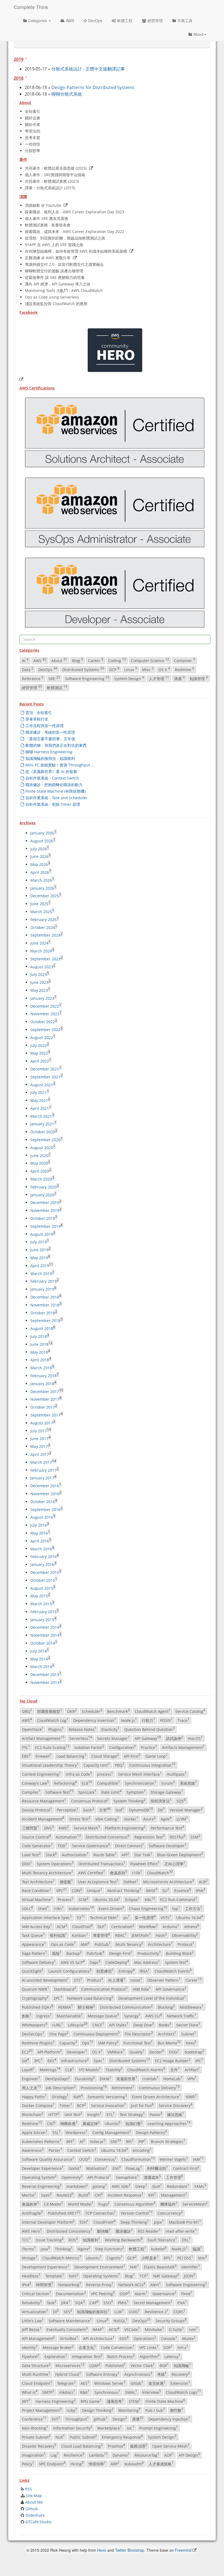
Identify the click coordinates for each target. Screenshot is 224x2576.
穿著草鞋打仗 (37, 719)
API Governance (171, 1989)
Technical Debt (104, 1917)
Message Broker (58, 2347)
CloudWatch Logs (183, 2392)
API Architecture (99, 2338)
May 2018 (39, 1352)
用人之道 (31, 2087)
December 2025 (45, 896)
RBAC (121, 1935)
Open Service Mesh (171, 2446)
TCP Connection (101, 2213)
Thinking (64, 2249)
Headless (31, 2276)
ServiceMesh (195, 2204)
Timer (66, 2105)
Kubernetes (81, 1908)
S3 (81, 1917)
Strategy (60, 2096)
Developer (77, 2052)
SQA (80, 2302)
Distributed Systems (83, 669)
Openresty (72, 2177)
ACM (62, 1926)
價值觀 (66, 1881)
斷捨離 (104, 2231)
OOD (85, 2159)
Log (55, 2455)
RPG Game (91, 2401)
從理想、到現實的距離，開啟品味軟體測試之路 (65, 238)
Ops (88, 2043)
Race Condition (37, 1890)
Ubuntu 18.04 (114, 2150)
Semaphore (127, 2177)
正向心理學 (175, 1863)
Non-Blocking (35, 2428)
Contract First (186, 2168)
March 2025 (41, 912)
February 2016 (43, 1556)
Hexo (102, 2550)
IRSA (145, 1971)
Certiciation (123, 1926)
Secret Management (153, 2302)
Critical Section (36, 2293)
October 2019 (43, 1218)
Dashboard (65, 1989)
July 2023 (39, 974)
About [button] (198, 34)
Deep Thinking (135, 2222)
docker (131, 1819)
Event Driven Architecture (156, 2096)
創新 (27, 2016)
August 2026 (42, 841)
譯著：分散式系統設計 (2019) (50, 188)
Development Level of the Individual (152, 1998)
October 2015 (43, 1580)
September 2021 (45, 1077)
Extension (180, 2383)
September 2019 (45, 1226)
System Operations (55, 1863)
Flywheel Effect (145, 1863)
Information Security (73, 2428)
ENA (182, 2302)
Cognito (114, 2258)
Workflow (148, 1926)
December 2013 (45, 1674)
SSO (108, 2302)
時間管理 (45, 2285)
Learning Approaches (169, 2123)
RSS (29, 2489)
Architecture (160, 1944)
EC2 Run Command (179, 1899)
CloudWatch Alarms (146, 2069)
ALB (203, 1881)
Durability (85, 2078)
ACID (114, 2329)
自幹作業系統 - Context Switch (52, 778)
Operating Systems (102, 2276)
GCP (114, 669)
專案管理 (101, 1935)
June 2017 (39, 1439)
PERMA (66, 2007)
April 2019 (40, 1266)
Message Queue (103, 2016)
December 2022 (45, 1006)
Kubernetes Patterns (42, 2141)
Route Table (105, 1854)
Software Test (59, 1792)
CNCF (98, 2025)
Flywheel (31, 2356)
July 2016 (39, 1525)
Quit (157, 2186)
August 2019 (42, 1234)
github (101, 2419)
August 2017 (42, 1423)
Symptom (136, 1792)
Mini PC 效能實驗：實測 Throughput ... (60, 765)
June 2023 (39, 982)
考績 (162, 2374)
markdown (77, 2186)
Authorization (75, 1854)
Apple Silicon (35, 2132)
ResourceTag (147, 2455)
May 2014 (39, 1659)
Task (51, 2302)
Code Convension (118, 2347)
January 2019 (42, 1289)
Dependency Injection (169, 2419)
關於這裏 (33, 118)
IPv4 (26, 2285)
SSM (195, 1837)
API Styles (119, 2025)
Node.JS (180, 2249)
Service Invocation (108, 2105)
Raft (78, 2096)
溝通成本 (152, 2177)
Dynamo (121, 2455)
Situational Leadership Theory (50, 1765)
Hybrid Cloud (68, 2374)
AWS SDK (121, 2186)
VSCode (132, 2329)
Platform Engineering (125, 1828)
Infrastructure (75, 2061)
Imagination (34, 2455)
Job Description (61, 2087)
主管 (105, 1810)
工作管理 (174, 2177)
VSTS (166, 1917)
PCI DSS (185, 2258)
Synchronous (107, 2392)
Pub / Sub (155, 2410)
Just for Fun (142, 2105)
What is (30, 2392)
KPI (152, 2195)
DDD (27, 1863)
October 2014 (43, 1643)
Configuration (122, 1747)
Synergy (132, 2016)
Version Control (137, 2213)
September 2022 (45, 1030)
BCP (82, 2105)
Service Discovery (176, 2105)
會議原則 (118, 1872)
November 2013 (45, 1682)
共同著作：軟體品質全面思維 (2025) (56, 168)
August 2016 (42, 1517)
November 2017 (45, 1399)
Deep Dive (144, 2025)
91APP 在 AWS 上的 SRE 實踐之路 (54, 245)
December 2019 (45, 1203)
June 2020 (39, 1155)
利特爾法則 (157, 2168)
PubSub (103, 1944)
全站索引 (33, 111)
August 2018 (42, 1328)
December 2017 (45, 1391)
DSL (186, 2240)
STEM (135, 2401)
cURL (58, 2025)
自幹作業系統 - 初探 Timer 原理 (53, 804)
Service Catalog (190, 1711)
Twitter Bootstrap (130, 2550)
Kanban (80, 1935)
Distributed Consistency (70, 2231)
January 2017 (42, 1478)
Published (116, 2365)
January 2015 (42, 1619)
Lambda (98, 2455)
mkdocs (67, 2392)
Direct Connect (129, 1846)
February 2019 (43, 1281)
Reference (33, 678)
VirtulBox (69, 2338)
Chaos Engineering (148, 1908)
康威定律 (91, 2123)
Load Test (31, 1854)
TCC (26, 2240)
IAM (198, 2159)
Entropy (127, 1971)
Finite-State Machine (165, 2401)
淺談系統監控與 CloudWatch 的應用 (56, 304)
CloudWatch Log (53, 1720)
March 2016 (41, 1549)
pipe (159, 2222)
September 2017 (45, 1415)
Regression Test (150, 1837)
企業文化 (87, 2347)
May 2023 (39, 990)
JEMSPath (141, 1935)
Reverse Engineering (42, 2186)
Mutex (189, 2338)
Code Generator (37, 1846)
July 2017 (39, 1431)
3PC (38, 2061)
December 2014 (45, 1627)
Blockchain (33, 2114)
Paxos (156, 2114)
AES (85, 2383)
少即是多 (150, 2258)
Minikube (154, 2329)
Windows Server (110, 2383)
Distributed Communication (126, 2007)
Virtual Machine (37, 1899)
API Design (189, 2455)
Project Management (42, 2410)
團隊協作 (169, 2204)
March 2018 (41, 1368)
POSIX (166, 1720)
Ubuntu (113, 2123)
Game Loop (157, 1756)
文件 (175, 2069)
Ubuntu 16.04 (190, 1917)
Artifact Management (43, 1738)
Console (169, 2338)
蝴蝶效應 (69, 2123)
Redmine (185, 669)
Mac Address (147, 1962)
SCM (83, 1899)
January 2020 (42, 1195)
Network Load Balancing (90, 1998)
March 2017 (41, 1462)
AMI (85, 1944)
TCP (144, 2276)
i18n (59, 1908)
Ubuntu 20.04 (107, 1899)
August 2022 (42, 1038)
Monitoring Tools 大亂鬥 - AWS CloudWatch (64, 290)
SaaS (46, 2195)
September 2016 (45, 1509)
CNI (51, 2123)
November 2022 (45, 1014)
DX (161, 1810)
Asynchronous (138, 2374)
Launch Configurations (70, 1971)
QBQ (27, 1711)
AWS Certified (92, 1872)
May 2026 (39, 864)
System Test (176, 1962)
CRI (99, 2195)
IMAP (98, 2329)
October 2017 (43, 1407)
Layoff (28, 2069)
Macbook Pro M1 (185, 2222)
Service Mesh (87, 1828)
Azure (149, 1819)
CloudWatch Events (173, 1971)
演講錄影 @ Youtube (43, 205)
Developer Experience (43, 2168)
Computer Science (150, 660)
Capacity (68, 2043)
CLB (70, 2069)
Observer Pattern (164, 1980)
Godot (75, 2168)
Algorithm (150, 2356)
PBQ (120, 1765)
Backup (74, 1953)
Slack (51, 1854)
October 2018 (43, 1313)
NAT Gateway (166, 2276)
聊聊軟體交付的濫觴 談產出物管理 (54, 271)
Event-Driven (111, 1908)
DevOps (95, 20)
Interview (151, 2392)
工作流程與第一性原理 (45, 726)
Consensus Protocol (90, 1801)
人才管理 (159, 678)
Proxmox (116, 2446)
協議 (197, 2249)
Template (55, 2276)
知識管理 (199, 678)
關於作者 (33, 124)
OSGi (174, 2052)
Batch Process (121, 2356)
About (59, 660)
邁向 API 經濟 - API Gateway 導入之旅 (58, 284)
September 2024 (45, 935)
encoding (142, 2150)
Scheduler (92, 1711)
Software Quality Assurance (48, 2159)
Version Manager (186, 1810)
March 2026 (41, 880)
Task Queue (33, 1935)
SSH (84, 2222)
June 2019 (39, 1250)
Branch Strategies (168, 2141)
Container (185, 660)
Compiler (31, 1792)
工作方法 (194, 1908)
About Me (34, 2502)
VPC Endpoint (52, 2464)
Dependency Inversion (95, 1720)
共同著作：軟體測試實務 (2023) (52, 181)
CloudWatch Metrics (62, 2258)
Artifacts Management (183, 1747)
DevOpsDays (58, 2078)
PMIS (123, 2302)
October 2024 (43, 927)
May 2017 (39, 1446)
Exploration (56, 2356)
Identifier (191, 2267)
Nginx (84, 2249)
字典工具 (185, 20)
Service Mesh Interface (140, 1774)
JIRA (66, 2302)
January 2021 (42, 1124)
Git (25, 2061)
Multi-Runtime (36, 2374)
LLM (119, 2311)
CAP (94, 2302)
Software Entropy (103, 2374)
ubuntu (94, 2258)
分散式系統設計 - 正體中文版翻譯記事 (88, 69)
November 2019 (45, 1210)
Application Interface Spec (47, 1917)
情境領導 (97, 2464)
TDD (62, 1846)
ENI (117, 2168)
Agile (166, 1819)
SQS (181, 1801)
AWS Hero (32, 2231)
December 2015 (45, 1572)
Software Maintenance (70, 2320)
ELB (87, 1783)
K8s (150, 1899)
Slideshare (35, 2515)
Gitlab (137, 2383)
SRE (54, 678)
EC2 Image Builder (173, 2061)
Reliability (32, 2302)
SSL (57, 2132)
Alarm (141, 2293)
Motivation (97, 2168)
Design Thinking (98, 2410)
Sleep (141, 2186)
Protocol (186, 1944)
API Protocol (99, 2177)
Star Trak (143, 1854)
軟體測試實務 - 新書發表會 (48, 225)
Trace (183, 1720)
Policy (28, 2464)
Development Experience (46, 2267)
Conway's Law (35, 1783)
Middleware (192, 2007)
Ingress (44, 2016)
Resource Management (44, 1801)
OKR (72, 1711)
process (105, 1774)
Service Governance (91, 1846)
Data (28, 669)
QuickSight (33, 1971)
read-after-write (181, 2231)
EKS (52, 2061)
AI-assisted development (45, 1980)
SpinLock (87, 1792)
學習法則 (33, 131)
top (176, 1908)
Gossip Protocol (37, 1810)
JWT (26, 2401)
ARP (115, 2464)
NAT (135, 2267)
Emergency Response (122, 2437)
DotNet (131, 1881)
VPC (62, 1890)
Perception (68, 1810)
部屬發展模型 (50, 1711)
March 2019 (41, 1273)
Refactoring (65, 1783)
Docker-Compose (38, 2105)
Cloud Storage (105, 1756)
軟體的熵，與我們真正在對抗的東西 (56, 745)
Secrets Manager (113, 1738)
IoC (131, 2428)
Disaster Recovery (39, 2446)
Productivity (149, 1953)
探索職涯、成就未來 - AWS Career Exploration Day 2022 (74, 231)
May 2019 (39, 1258)
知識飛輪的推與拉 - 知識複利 (50, 758)
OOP (125, 2293)
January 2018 (42, 1384)
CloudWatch (160, 1872)
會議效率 (30, 2204)
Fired (187, 2293)
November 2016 (45, 1494)
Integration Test (87, 2356)
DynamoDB (141, 1810)
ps (127, 1917)
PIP (142, 2141)
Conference (34, 2419)
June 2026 (39, 856)
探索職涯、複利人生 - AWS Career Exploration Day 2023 (74, 212)
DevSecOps (33, 2034)
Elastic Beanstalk (160, 2267)
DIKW (106, 2078)
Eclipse (132, 1899)
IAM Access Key (37, 1926)
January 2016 (42, 1564)
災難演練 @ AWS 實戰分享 (48, 258)
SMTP (48, 2392)
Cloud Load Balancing (82, 2446)
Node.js (129, 1720)
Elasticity (110, 1729)
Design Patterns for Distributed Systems (93, 87)
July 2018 (39, 1336)
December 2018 (45, 1297)
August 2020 (42, 1148)
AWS (70, 20)
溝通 (179, 678)
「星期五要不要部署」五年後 (50, 739)
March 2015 (41, 1604)
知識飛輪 (182, 2365)
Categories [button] (38, 20)
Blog (78, 660)
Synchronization (141, 1783)
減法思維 (176, 2114)
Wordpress (76, 2132)
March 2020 (41, 1179)
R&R (85, 2392)
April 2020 (40, 1171)
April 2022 (40, 1061)
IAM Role (142, 1989)
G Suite (176, 2329)
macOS (195, 1738)
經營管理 (155, 20)
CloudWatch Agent (153, 1711)
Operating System (39, 2177)
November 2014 (45, 1635)
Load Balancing (71, 1756)
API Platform (50, 2052)
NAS (74, 2276)
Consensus (106, 2159)
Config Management (112, 2132)
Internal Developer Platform (48, 2222)
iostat (136, 1980)
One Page (59, 2034)
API (125, 1854)
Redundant (178, 2186)
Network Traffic (182, 2016)
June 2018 (39, 1344)
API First (132, 1756)
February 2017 (43, 1470)
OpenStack (33, 1729)
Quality (137, 2052)
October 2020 (43, 1132)
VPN (192, 2078)
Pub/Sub (95, 1953)
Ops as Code (63, 1944)
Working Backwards (124, 2240)
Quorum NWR (36, 1989)
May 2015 (39, 1596)
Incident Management (43, 1819)
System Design (129, 678)
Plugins (56, 1729)
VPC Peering (103, 2293)
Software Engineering (87, 678)
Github (32, 2509)
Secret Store (188, 2025)
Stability (114, 2069)
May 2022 (39, 1053)
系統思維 (188, 1783)
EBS (26, 1756)
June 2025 (39, 904)
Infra (183, 2347)
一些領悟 (33, 144)
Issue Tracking (50, 2240)
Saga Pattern (34, 1953)
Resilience (74, 2455)
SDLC (27, 1908)
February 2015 (43, 1612)
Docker (157, 2052)
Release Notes (82, 1729)
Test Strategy (132, 2114)
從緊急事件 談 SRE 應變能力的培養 (55, 277)
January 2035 (42, 833)
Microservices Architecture (169, 1881)
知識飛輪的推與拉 (93, 2311)
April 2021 (40, 1108)
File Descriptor (139, 2034)
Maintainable (70, 2016)
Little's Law (33, 2320)
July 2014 (39, 1651)
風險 (57, 1953)
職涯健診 (124, 2231)
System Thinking (130, 1801)
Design (120, 2419)
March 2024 (41, 951)
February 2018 (43, 1376)
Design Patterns (151, 2132)
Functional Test (138, 2043)
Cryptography (35, 1998)
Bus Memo (169, 2043)
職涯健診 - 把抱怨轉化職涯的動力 (54, 785)
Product (95, 1980)
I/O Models (90, 2069)
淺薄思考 (115, 2401)
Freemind (183, 2550)
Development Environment (100, 2267)
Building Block (180, 1953)
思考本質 (33, 138)
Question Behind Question (150, 1729)
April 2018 (40, 1360)
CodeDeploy (117, 1962)
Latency (172, 2356)
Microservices (70, 2365)
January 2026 (42, 888)
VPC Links (149, 2347)
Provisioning (94, 2087)
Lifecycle (78, 2025)
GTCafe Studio (38, 2522)
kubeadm (134, 2464)
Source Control (36, 1837)
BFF (70, 2141)
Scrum (168, 1783)
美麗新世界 (127, 2078)
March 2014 (41, 1667)
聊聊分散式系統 (67, 94)
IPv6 (201, 1890)
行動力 (148, 1720)
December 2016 (45, 1486)
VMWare (116, 2052)
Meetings (50, 2069)
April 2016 (40, 1541)
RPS (168, 2258)
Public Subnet (83, 2437)
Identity (30, 2347)
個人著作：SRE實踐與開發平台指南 (55, 175)
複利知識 (58, 1935)
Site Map (34, 2496)
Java (45, 2249)
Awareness (33, 2150)
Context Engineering (41, 1774)
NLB (60, 2437)
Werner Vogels (174, 2159)
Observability (185, 1935)
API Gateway (148, 1738)
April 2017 (40, 1454)
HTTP (54, 2114)
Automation (68, 1837)
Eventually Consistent (67, 2329)
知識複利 (91, 2240)
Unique (95, 1890)
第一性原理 (145, 1917)
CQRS (179, 2311)
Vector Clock (143, 2365)
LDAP (95, 2365)
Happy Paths (34, 2096)
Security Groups (171, 2320)
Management (174, 2195)
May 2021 (39, 1100)
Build (84, 2195)
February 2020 (43, 1187)
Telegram (66, 2383)
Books (165, 2025)
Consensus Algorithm (135, 2204)
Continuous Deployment (97, 2034)
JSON (189, 2276)
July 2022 (39, 1045)
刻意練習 (105, 1971)
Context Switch (82, 2150)
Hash (161, 1935)
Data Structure (36, 2365)
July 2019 (39, 1242)
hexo (191, 2043)
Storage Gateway (167, 1792)
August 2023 (42, 967)
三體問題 (30, 1828)
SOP (168, 2347)
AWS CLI (154, 2016)
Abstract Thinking (124, 1890)
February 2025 (43, 920)
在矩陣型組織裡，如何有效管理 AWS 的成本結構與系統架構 (76, 251)
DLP (102, 1926)
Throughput (77, 2419)
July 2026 (39, 849)
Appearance (34, 1944)
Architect (167, 2034)
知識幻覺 (134, 2123)
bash (89, 1810)
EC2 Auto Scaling (52, 1747)
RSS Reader (149, 2231)
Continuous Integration (152, 1765)
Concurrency (170, 2213)
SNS (124, 2338)
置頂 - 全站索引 (39, 712)
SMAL (131, 2392)
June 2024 (39, 943)
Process (66, 1899)
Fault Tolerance (162, 2240)
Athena (192, 1926)
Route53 (65, 2195)
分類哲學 (33, 151)
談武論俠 (174, 1738)
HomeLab (173, 2078)
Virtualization (35, 2311)
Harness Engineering (56, 2401)
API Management (38, 2338)
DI (56, 2311)
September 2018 (45, 1321)
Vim (202, 2258)
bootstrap (194, 2052)
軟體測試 (57, 687)
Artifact (192, 2069)
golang (100, 2186)
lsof (120, 1810)
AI (25, 660)
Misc (148, 669)
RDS (73, 2240)
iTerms (29, 2249)
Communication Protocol (104, 1989)
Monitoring (129, 2410)
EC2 (27, 2052)
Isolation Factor (89, 1747)
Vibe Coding (107, 1819)
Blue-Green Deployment (180, 1854)
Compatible (108, 1783)
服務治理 (139, 2446)
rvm (193, 2329)
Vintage (30, 2258)
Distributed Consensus (108, 1837)
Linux (131, 669)
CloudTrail (82, 1926)
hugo (104, 2204)
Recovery (181, 2374)
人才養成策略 (161, 2464)
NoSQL (120, 2320)
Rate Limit (111, 1792)
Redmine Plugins (38, 2043)
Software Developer (168, 1846)
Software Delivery (39, 1962)
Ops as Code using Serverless (52, 297)
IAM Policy (108, 2043)
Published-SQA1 (38, 2007)
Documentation (71, 2293)
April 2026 (40, 872)
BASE (152, 1890)
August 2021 (42, 1085)
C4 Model (54, 2204)
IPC (199, 2061)
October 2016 (43, 1502)
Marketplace (110, 2428)
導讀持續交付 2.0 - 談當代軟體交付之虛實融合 (64, 264)
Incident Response (126, 2195)
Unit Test (73, 2114)
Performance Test (167, 1828)
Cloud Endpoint (37, 2383)
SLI (166, 1890)
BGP (164, 2365)
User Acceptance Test (98, 1881)
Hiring (77, 2464)
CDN (77, 1890)
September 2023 (45, 959)
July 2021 (39, 1092)
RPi (130, 2141)
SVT (56, 2419)
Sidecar (98, 2141)
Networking (70, 2285)
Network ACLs (132, 2285)
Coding (117, 660)
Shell (43, 1908)
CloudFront (104, 2222)
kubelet (159, 2249)
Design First (121, 1953)
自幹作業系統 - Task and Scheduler (56, 798)
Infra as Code (79, 1774)
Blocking (166, 2007)
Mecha (29, 2195)
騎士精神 (86, 2007)
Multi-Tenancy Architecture (48, 1872)
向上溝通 (117, 1980)
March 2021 (41, 1116)
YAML (200, 2186)
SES (68, 2311)
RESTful (178, 1837)
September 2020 (45, 1140)
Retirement (123, 2087)
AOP (169, 2455)
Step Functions (110, 2249)
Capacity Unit (97, 1765)
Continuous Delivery (159, 2087)
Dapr (95, 1962)
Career (96, 660)
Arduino (171, 1926)
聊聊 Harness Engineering (49, 752)
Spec (99, 2061)
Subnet (189, 2034)
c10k (137, 1872)
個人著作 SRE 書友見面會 (47, 218)
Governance (164, 2293)
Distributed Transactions (102, 1863)
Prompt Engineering (159, 2428)
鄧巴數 (177, 2410)
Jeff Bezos (32, 2329)
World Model (81, 2204)
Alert (156, 2285)
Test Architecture (38, 1881)
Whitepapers (35, 2025)
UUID (134, 2311)
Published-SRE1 (64, 2213)
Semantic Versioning (107, 2096)
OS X (164, 669)
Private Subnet (36, 2437)
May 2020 (39, 1163)
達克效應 (157, 2383)
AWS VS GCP (73, 1962)
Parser (55, 2150)
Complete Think (31, 7)
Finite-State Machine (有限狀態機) (55, 791)
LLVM (182, 1819)
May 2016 (39, 1533)
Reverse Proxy (100, 2285)
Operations (145, 2338)
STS (78, 1980)
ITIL (26, 1747)
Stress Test (80, 1819)
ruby (72, 2410)
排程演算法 (161, 1801)
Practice (149, 1747)
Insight (94, 2114)
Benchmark (118, 1711)
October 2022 (43, 1022)
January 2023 (42, 998)
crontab (150, 2078)
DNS (49, 1828)
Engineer (31, 2078)
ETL (111, 2114)
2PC (58, 1998)
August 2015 (42, 1588)
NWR (191, 2096)
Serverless (81, 1738)
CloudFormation (138, 2159)
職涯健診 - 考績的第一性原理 (50, 732)
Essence (183, 1890)
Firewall (44, 1756)
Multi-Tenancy (129, 1944)
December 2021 (45, 1069)
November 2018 (45, 1305)
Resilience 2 (157, 2311)
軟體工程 (125, 20)
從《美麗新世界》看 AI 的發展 (51, 771)
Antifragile (32, 2213)
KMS (64, 1828)
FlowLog (134, 2168)
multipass (177, 1774)
